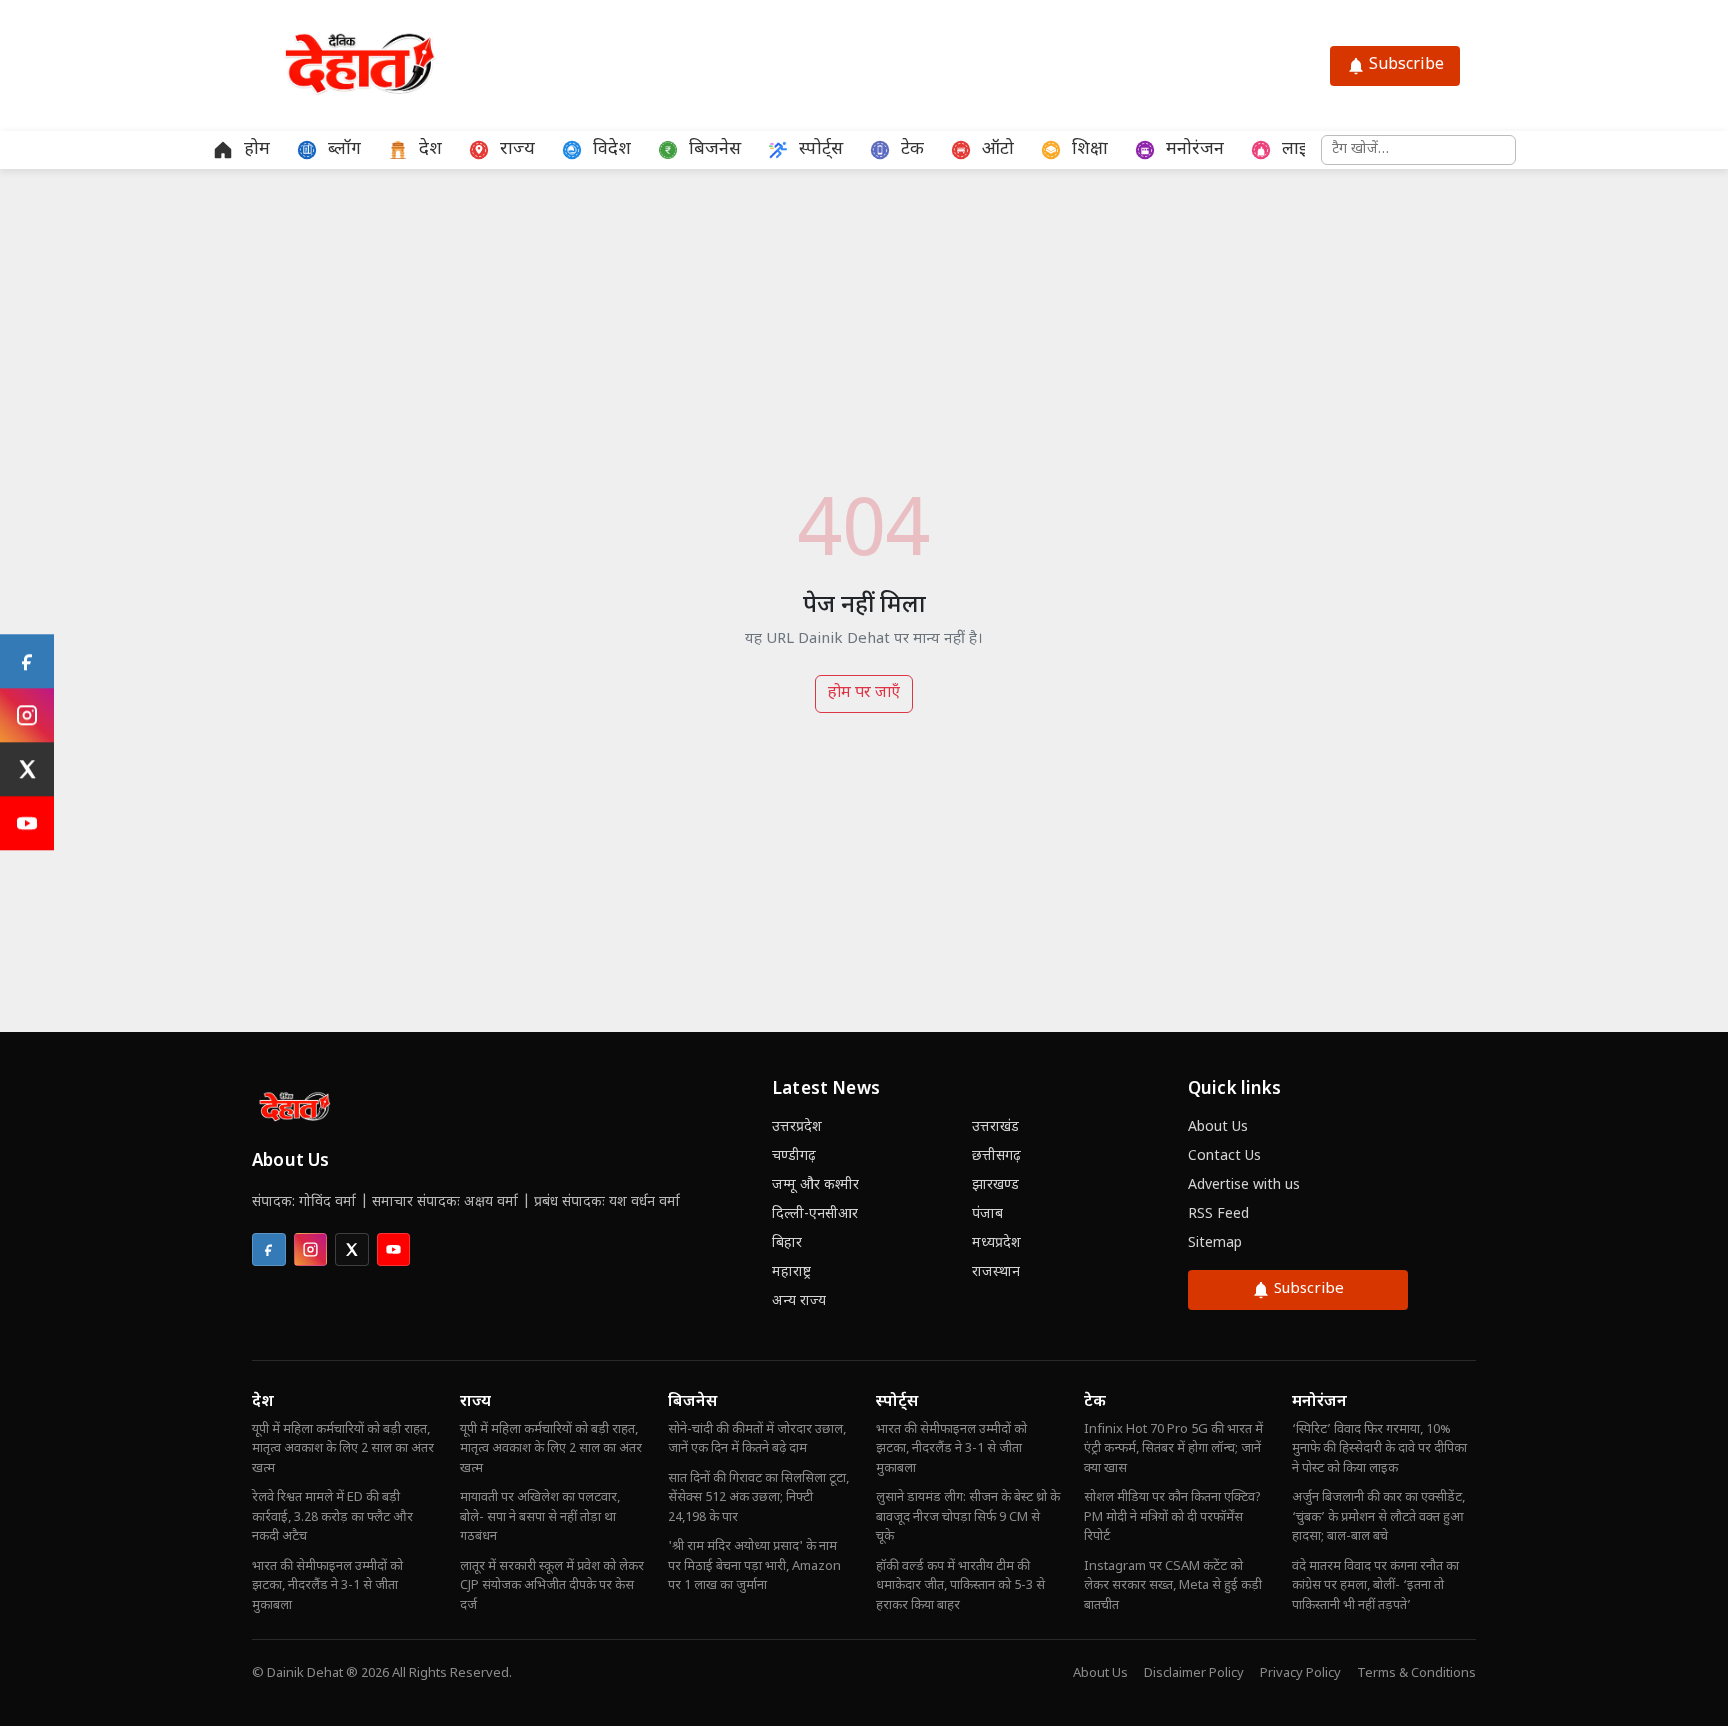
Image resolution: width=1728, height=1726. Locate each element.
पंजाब (987, 1214)
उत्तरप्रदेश (797, 1127)
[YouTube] (27, 823)
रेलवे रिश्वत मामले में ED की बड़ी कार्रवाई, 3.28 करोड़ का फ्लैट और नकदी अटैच (332, 1517)
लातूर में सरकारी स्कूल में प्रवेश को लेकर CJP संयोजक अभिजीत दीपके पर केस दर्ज (552, 1586)
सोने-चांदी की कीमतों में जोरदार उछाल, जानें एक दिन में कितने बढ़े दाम (757, 1439)
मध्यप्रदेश (996, 1243)
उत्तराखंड (995, 1127)
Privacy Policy (1300, 1673)
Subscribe (1406, 65)
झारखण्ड (995, 1185)
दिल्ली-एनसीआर (815, 1214)
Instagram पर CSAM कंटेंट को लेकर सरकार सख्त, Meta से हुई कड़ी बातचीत (1173, 1586)
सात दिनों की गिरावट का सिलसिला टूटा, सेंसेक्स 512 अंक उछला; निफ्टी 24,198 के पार (758, 1498)
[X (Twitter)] (27, 769)
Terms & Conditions (1416, 1673)
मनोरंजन (1319, 1402)
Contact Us (1224, 1156)
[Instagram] (27, 715)
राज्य (475, 1402)
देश (263, 1402)
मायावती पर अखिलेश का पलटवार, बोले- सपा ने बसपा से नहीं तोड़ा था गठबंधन (540, 1517)
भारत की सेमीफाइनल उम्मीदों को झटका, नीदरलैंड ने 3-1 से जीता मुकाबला (327, 1586)
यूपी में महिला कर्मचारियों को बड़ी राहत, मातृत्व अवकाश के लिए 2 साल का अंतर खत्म (343, 1449)
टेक (1095, 1402)
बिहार (787, 1243)
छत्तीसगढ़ (996, 1156)
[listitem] (269, 1250)
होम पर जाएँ (864, 693)
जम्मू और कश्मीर (815, 1185)
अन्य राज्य (799, 1301)
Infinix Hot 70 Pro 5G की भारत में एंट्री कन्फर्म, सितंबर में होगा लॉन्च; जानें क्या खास (1173, 1449)
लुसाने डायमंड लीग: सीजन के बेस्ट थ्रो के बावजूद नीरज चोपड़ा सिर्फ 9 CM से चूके (968, 1517)
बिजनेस (692, 1402)
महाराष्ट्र (791, 1272)
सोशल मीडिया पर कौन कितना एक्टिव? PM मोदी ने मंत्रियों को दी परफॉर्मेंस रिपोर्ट (1172, 1517)
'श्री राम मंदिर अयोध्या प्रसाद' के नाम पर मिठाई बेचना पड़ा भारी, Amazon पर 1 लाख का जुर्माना (754, 1566)
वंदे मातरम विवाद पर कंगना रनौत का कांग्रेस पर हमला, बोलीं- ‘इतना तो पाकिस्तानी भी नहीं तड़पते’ (1375, 1586)
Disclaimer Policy (1194, 1673)
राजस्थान (996, 1272)
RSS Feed (1218, 1214)
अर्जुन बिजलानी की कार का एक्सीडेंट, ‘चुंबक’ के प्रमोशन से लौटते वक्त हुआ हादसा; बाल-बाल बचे (1378, 1517)
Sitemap (1215, 1243)
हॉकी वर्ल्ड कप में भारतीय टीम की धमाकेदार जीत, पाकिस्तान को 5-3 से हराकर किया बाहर (960, 1586)
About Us (1218, 1127)
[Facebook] (27, 661)
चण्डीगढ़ (794, 1156)
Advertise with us (1244, 1185)
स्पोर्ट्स (897, 1402)
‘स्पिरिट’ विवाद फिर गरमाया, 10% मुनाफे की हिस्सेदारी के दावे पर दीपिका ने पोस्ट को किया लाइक (1379, 1449)
